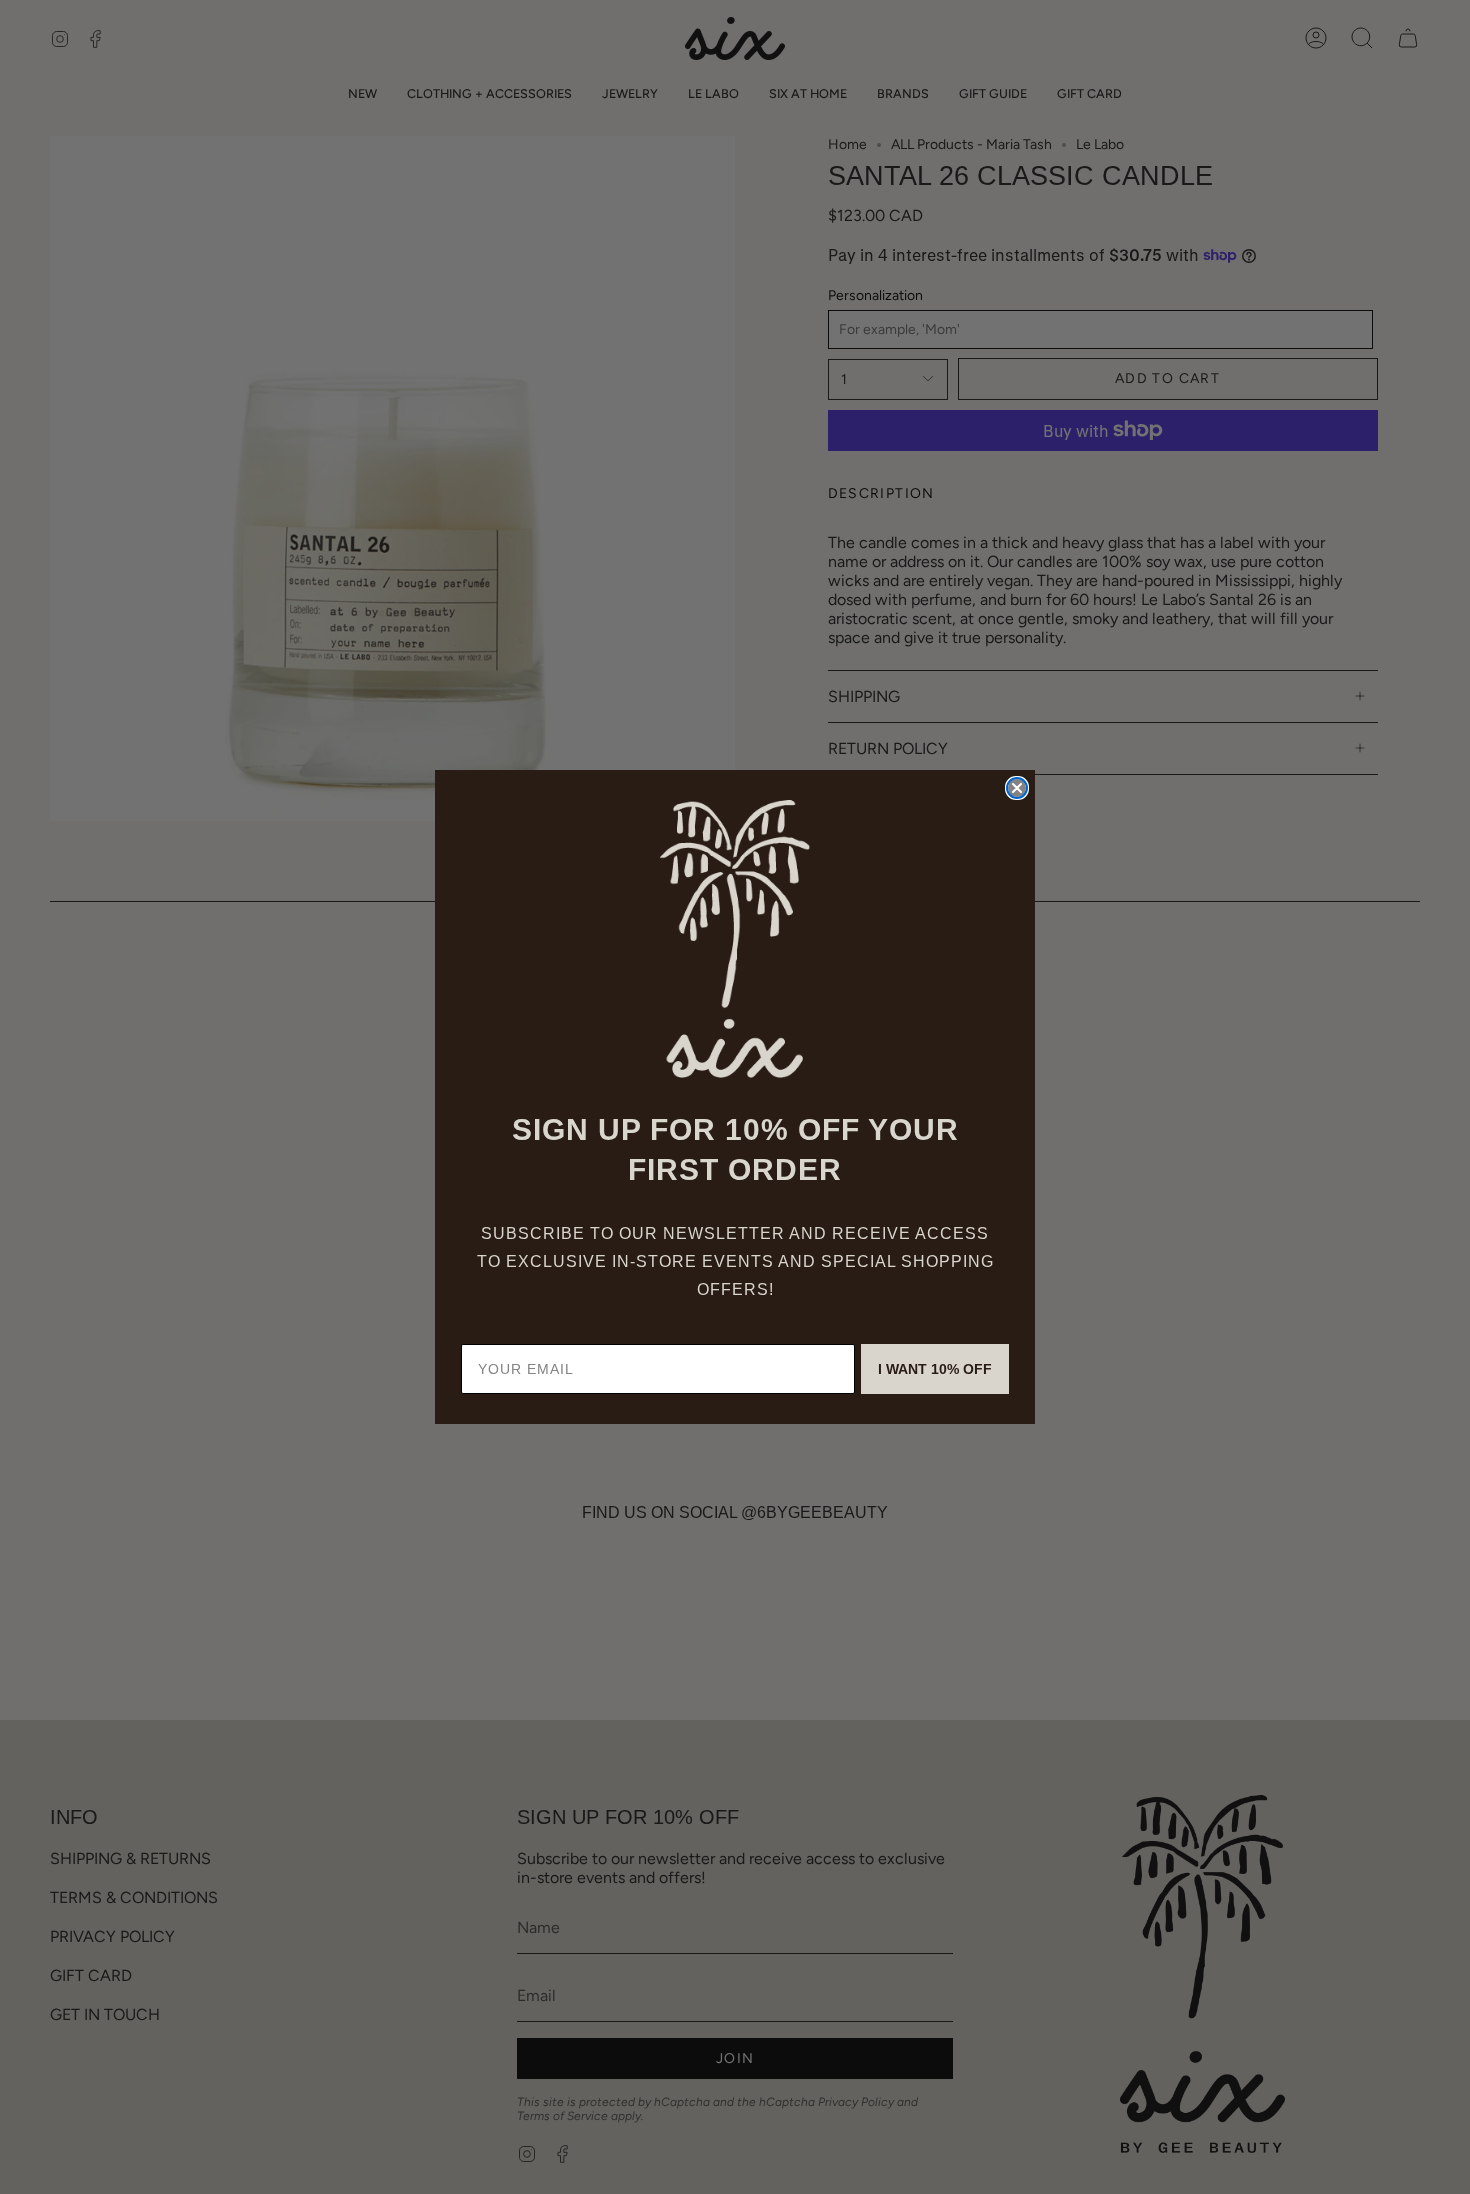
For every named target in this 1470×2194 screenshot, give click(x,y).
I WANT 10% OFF (935, 1369)
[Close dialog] (1017, 788)
